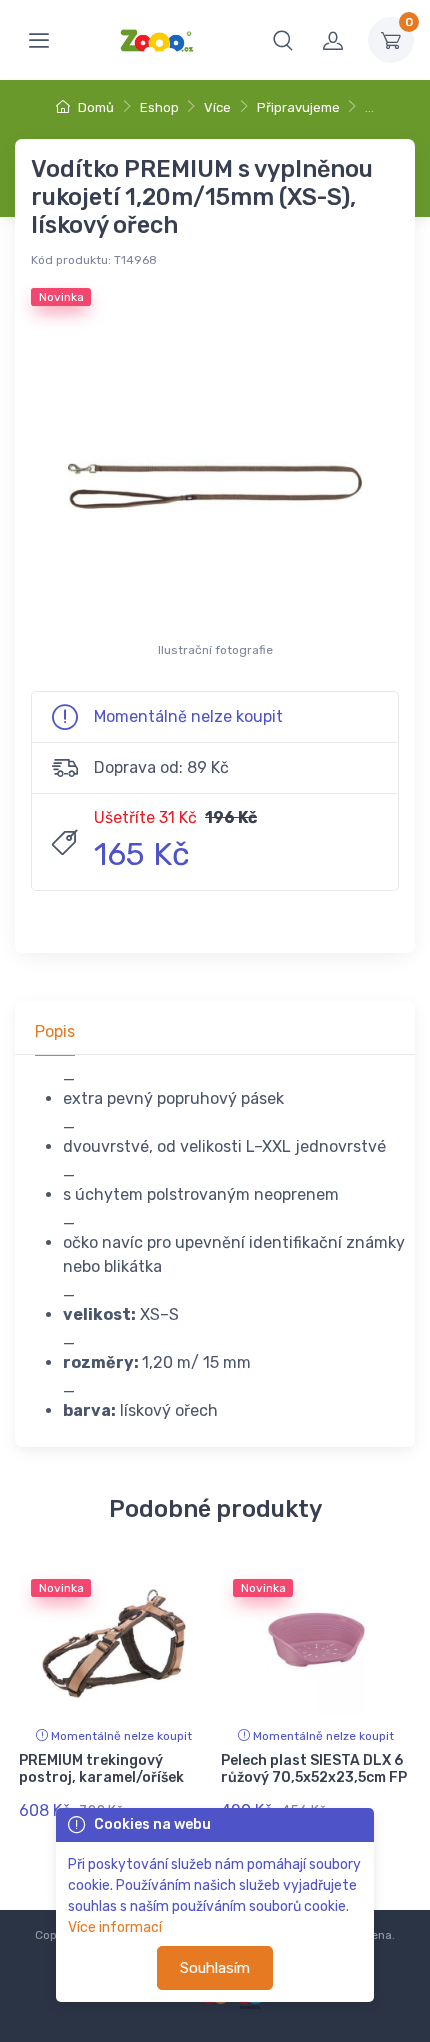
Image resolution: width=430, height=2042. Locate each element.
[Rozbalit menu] (39, 40)
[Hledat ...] (283, 40)
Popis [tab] (55, 1031)
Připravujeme (298, 107)
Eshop (159, 107)
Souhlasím (215, 1968)
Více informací (115, 1927)
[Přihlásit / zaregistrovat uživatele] (333, 40)
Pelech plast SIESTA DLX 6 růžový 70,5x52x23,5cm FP (314, 1769)
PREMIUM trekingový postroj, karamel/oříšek (101, 1769)
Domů (94, 107)
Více (217, 107)
